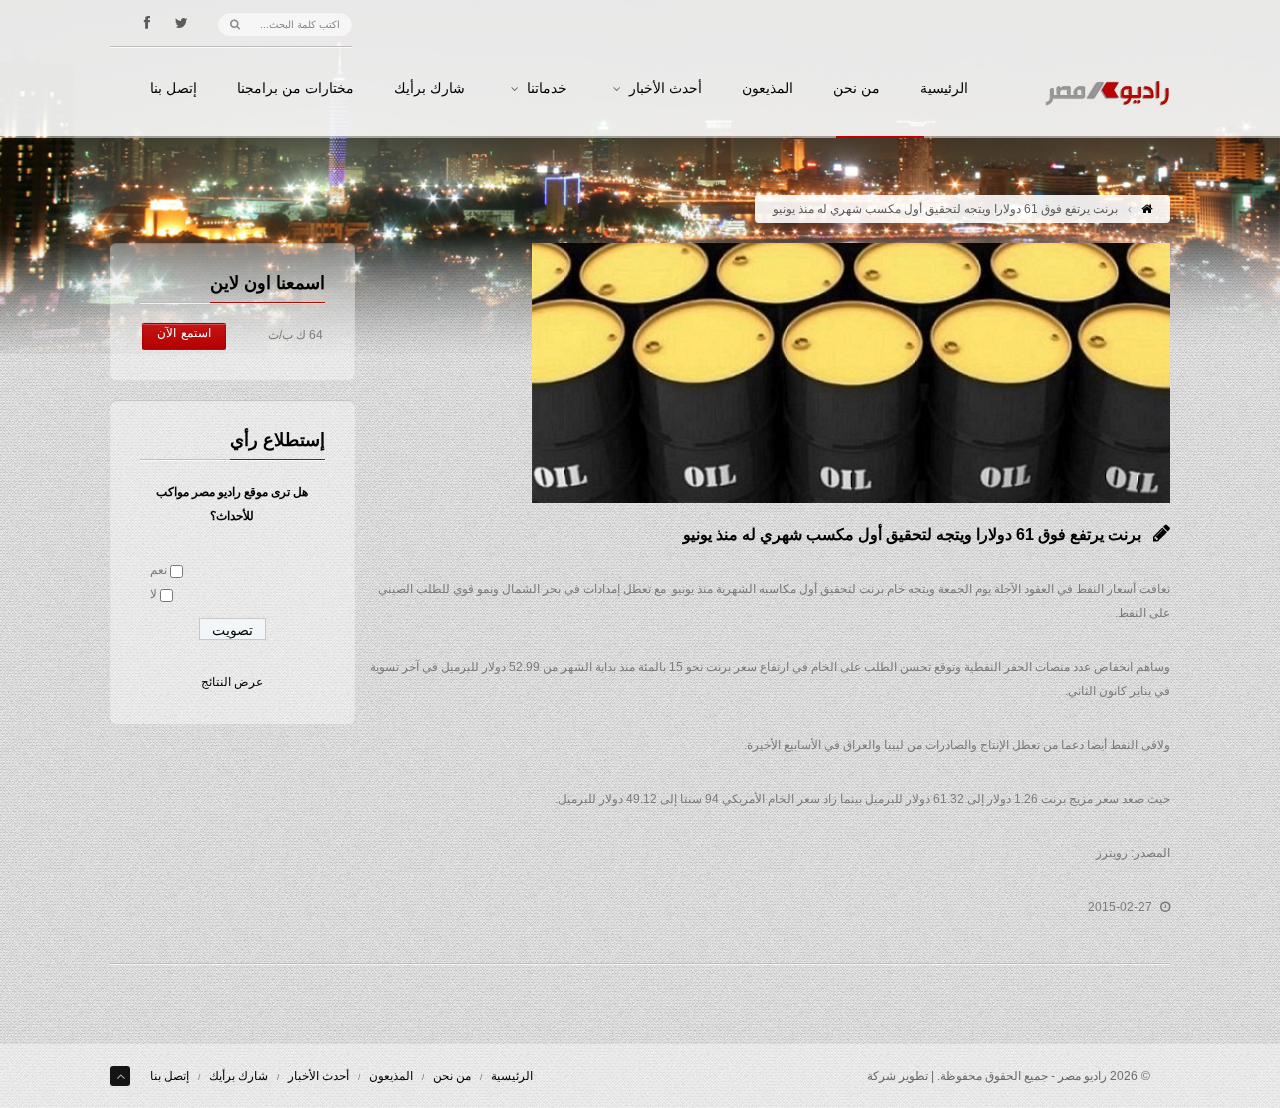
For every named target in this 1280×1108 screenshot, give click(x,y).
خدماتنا (547, 89)
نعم (158, 570)
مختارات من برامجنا (295, 89)
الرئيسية (944, 89)
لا (153, 594)
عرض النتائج (232, 682)
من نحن (856, 89)
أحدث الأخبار (665, 89)
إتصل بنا (173, 89)
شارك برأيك (429, 89)
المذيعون (767, 89)
